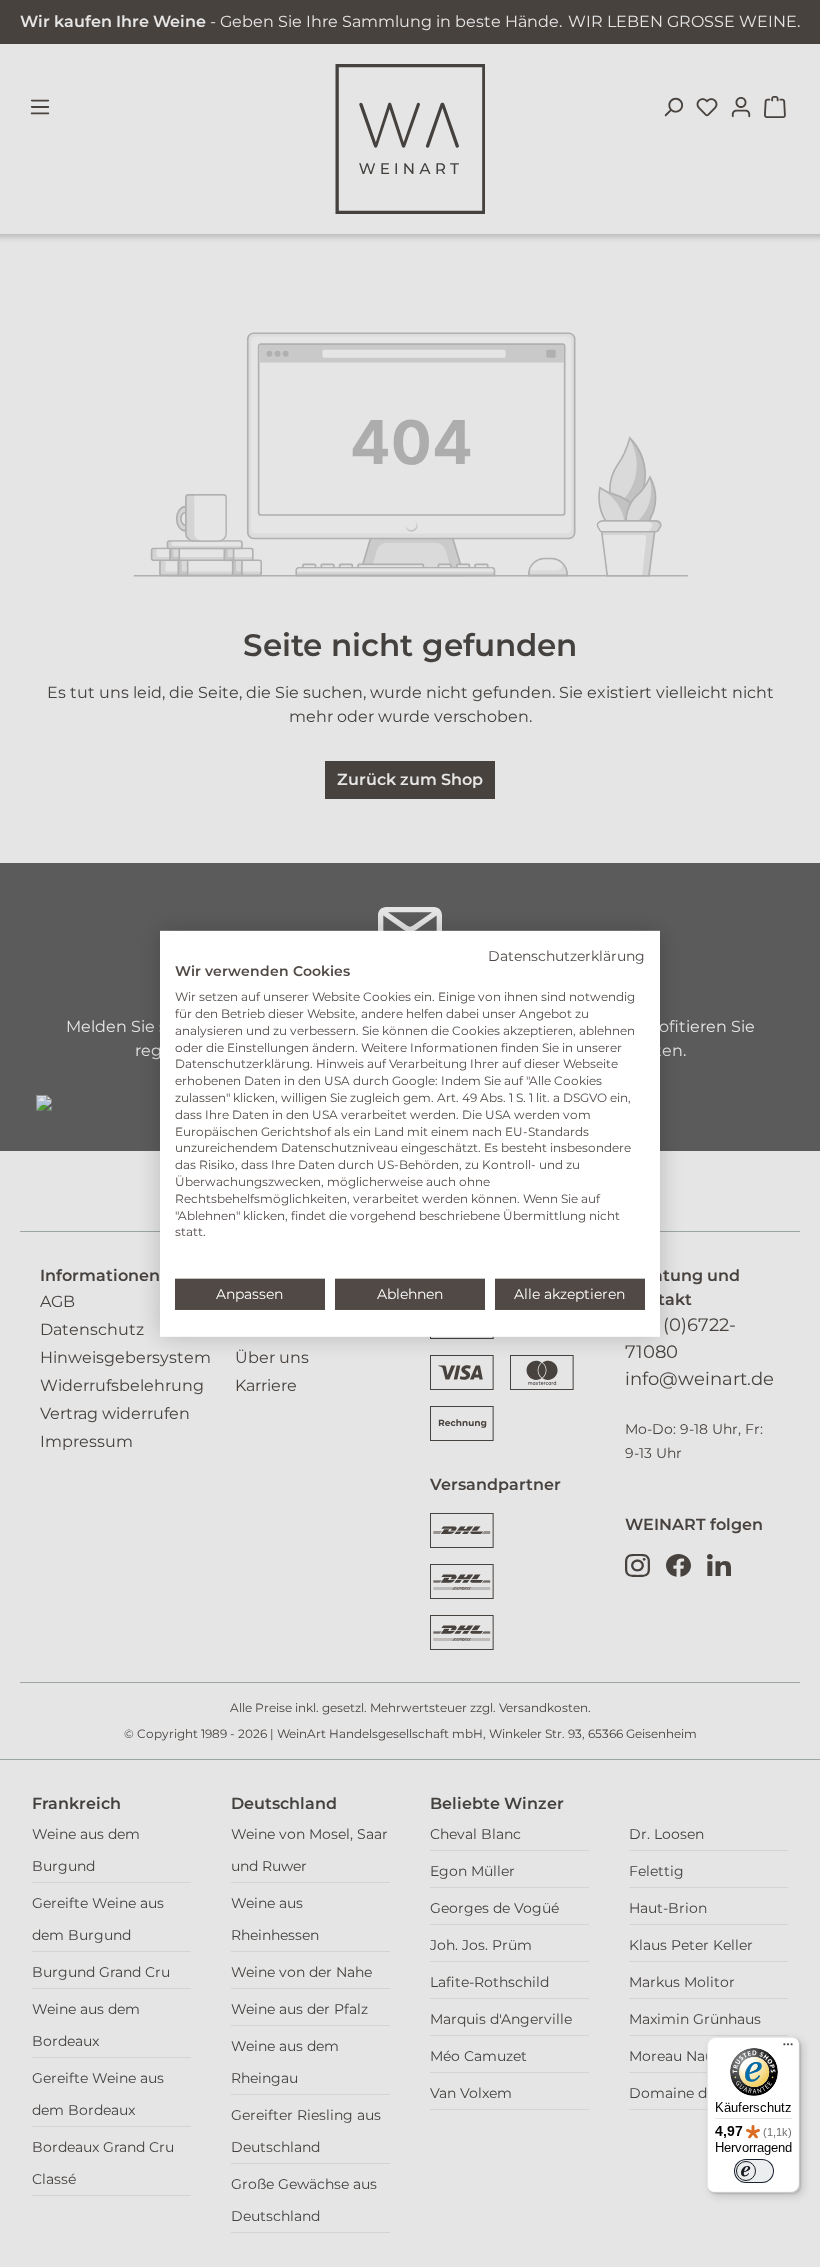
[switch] (754, 2171)
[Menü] (788, 2049)
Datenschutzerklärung (566, 955)
